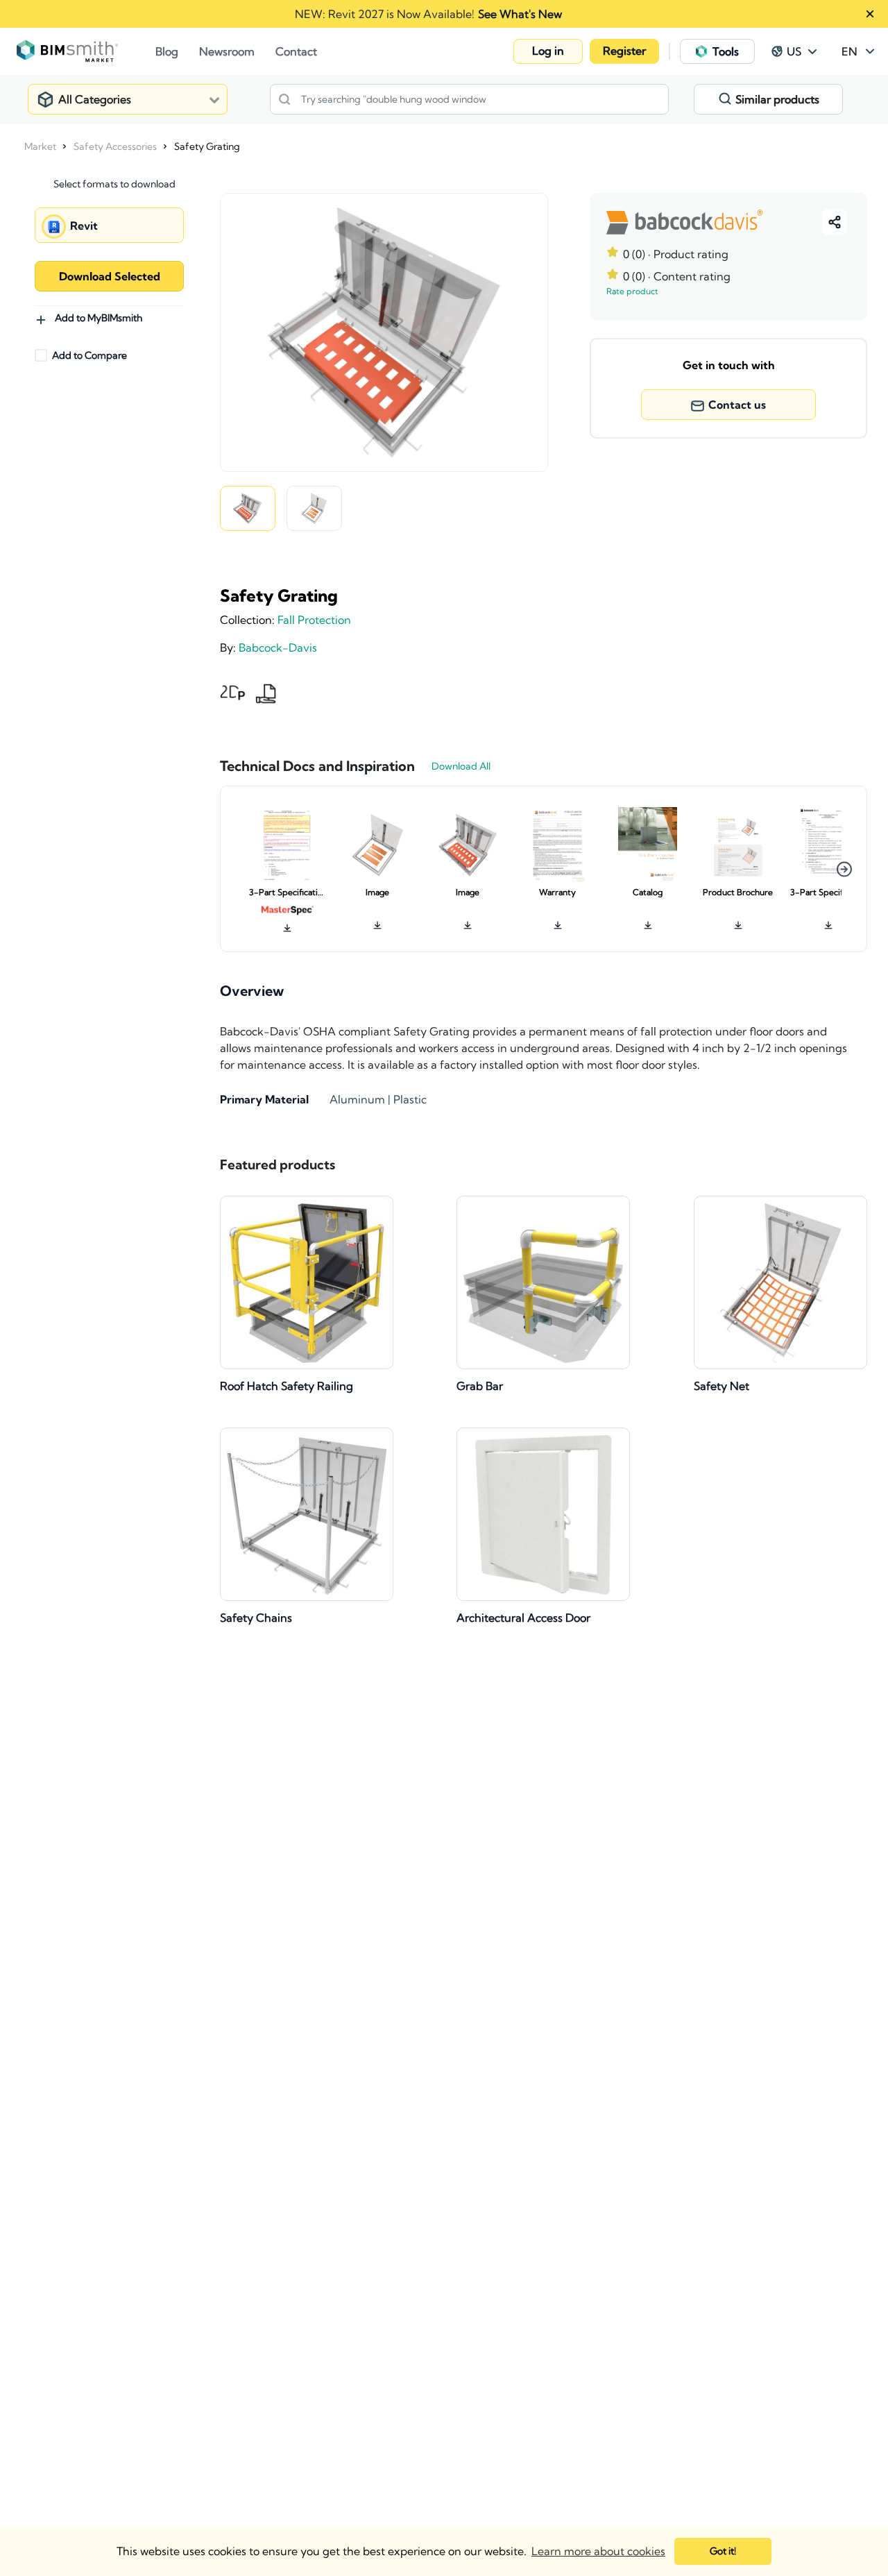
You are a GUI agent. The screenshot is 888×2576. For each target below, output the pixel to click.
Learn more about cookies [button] (598, 2551)
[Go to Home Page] (86, 51)
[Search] (284, 99)
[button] (548, 51)
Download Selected (110, 276)
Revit (84, 226)
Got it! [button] (723, 2551)
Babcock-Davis (278, 647)
